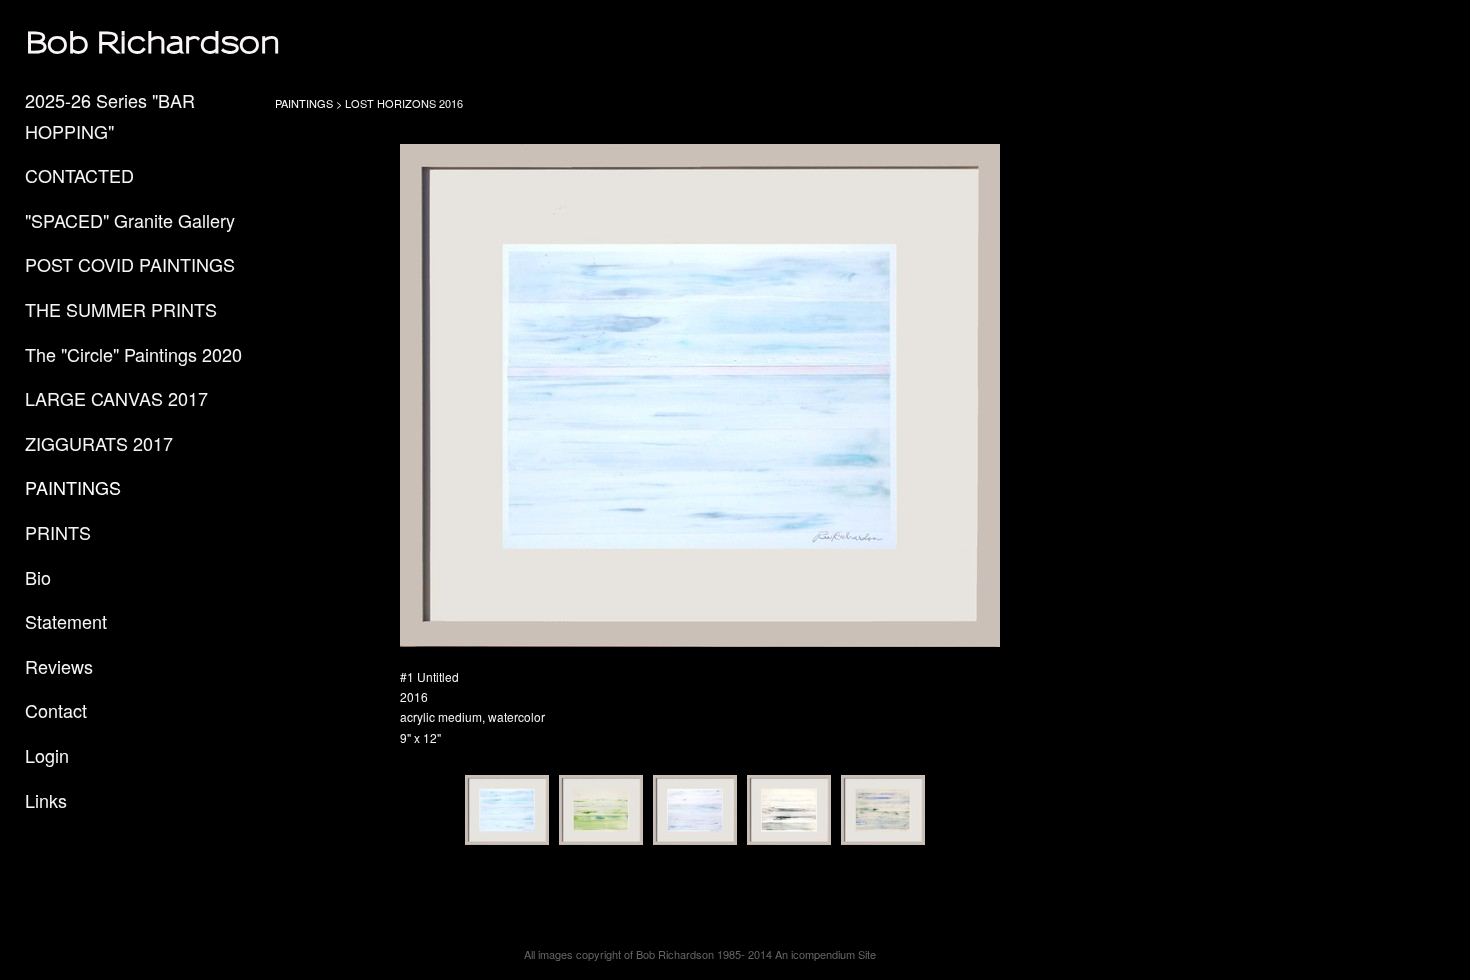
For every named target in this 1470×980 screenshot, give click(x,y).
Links (46, 800)
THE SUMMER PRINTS (121, 309)
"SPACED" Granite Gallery (130, 220)
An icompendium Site (825, 954)
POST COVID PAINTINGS (130, 264)
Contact (56, 710)
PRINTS (58, 532)
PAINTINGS (73, 487)
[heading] (75, 42)
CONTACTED (79, 175)
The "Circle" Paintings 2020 (133, 354)
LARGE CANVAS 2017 (116, 398)
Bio (38, 577)
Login (47, 755)
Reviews (59, 666)
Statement (66, 621)
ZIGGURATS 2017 (99, 443)
